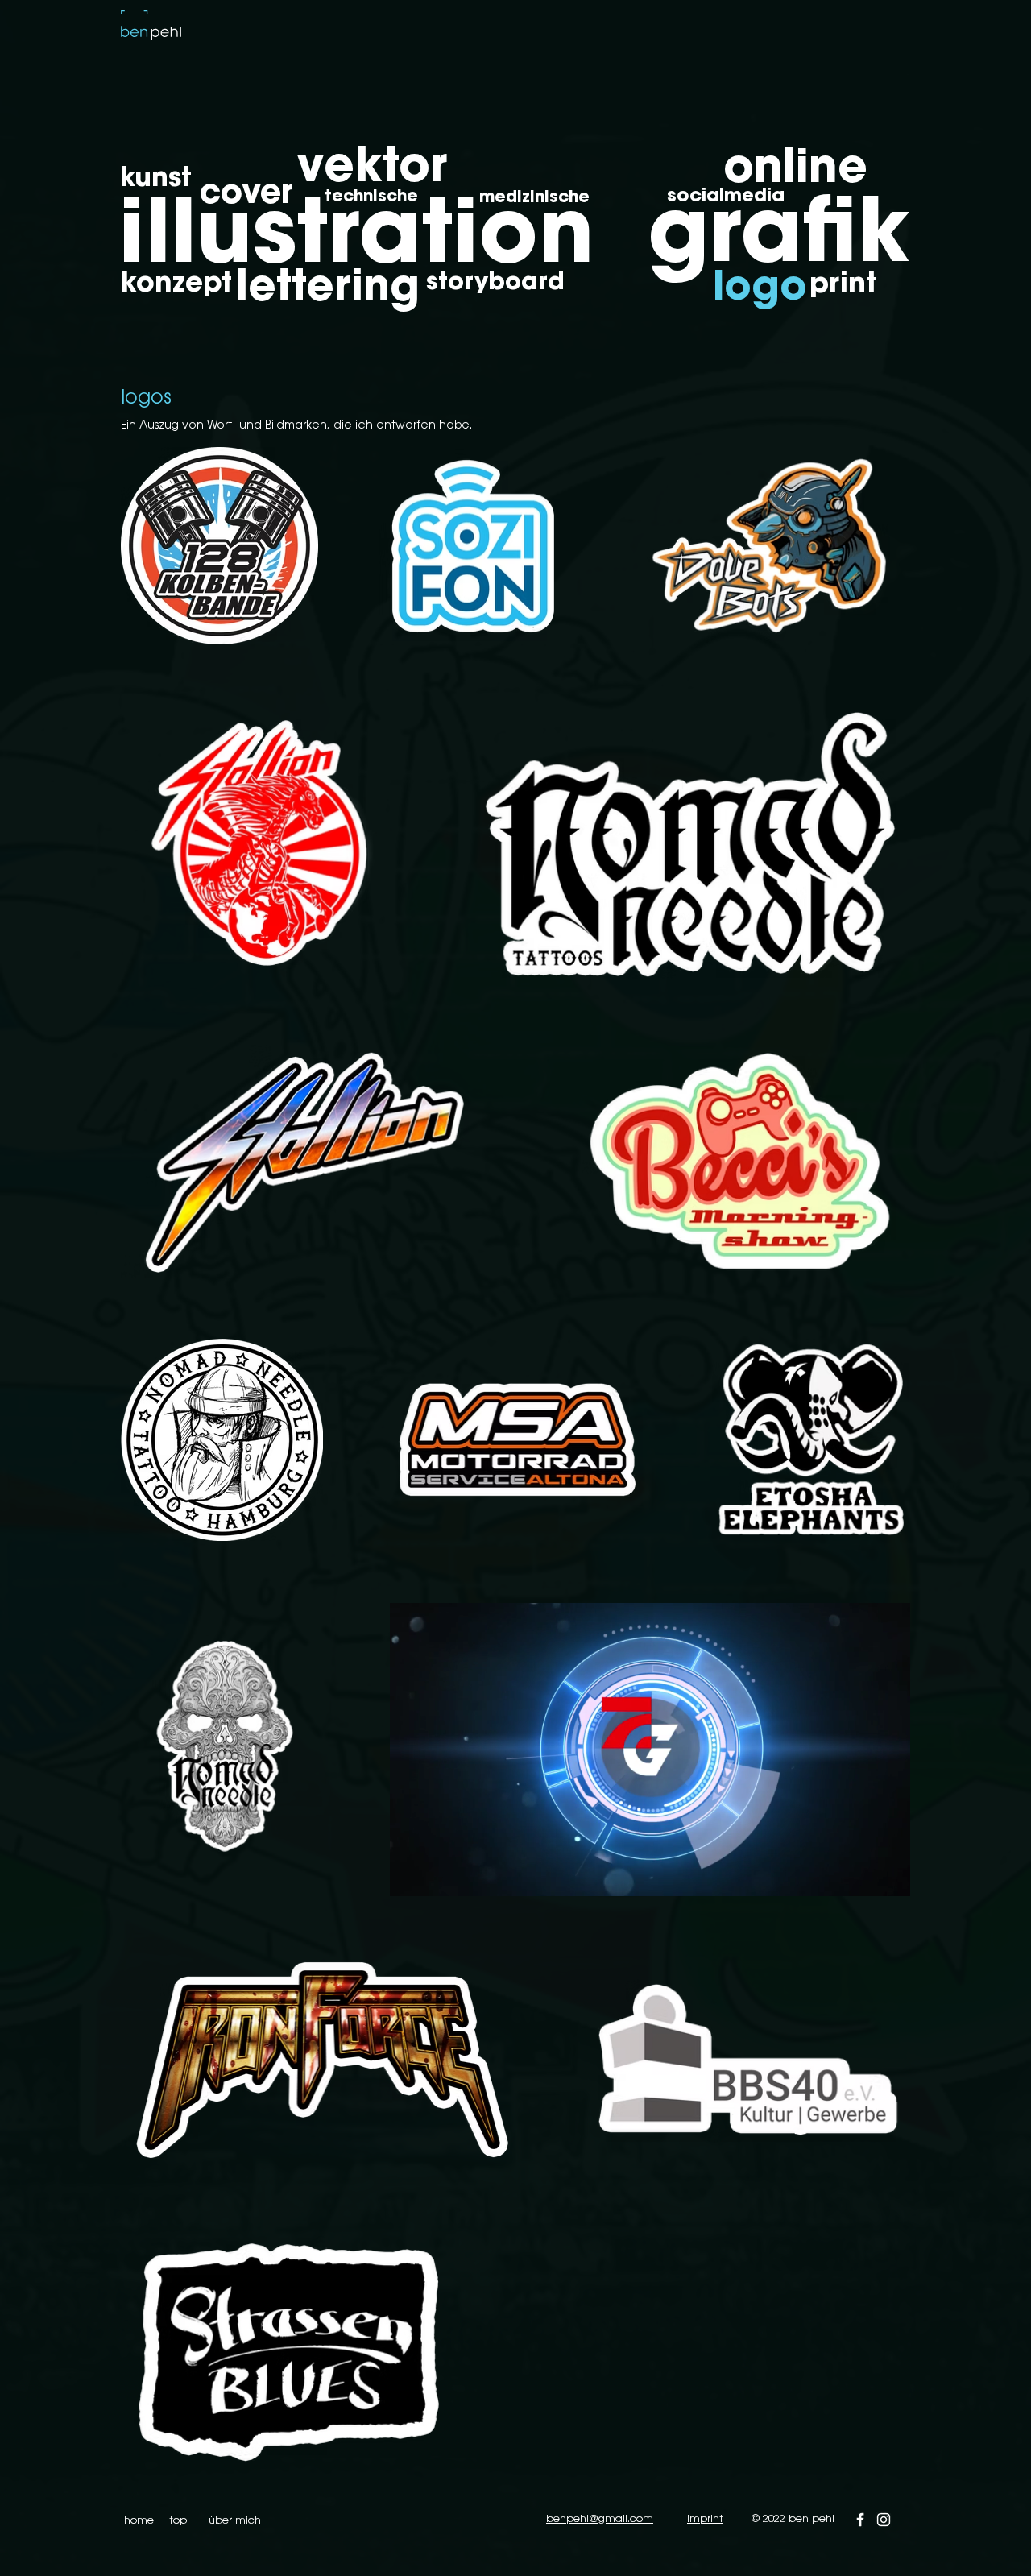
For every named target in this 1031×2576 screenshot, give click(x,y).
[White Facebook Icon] (860, 2520)
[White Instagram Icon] (884, 2520)
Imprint (705, 2519)
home (139, 2521)
